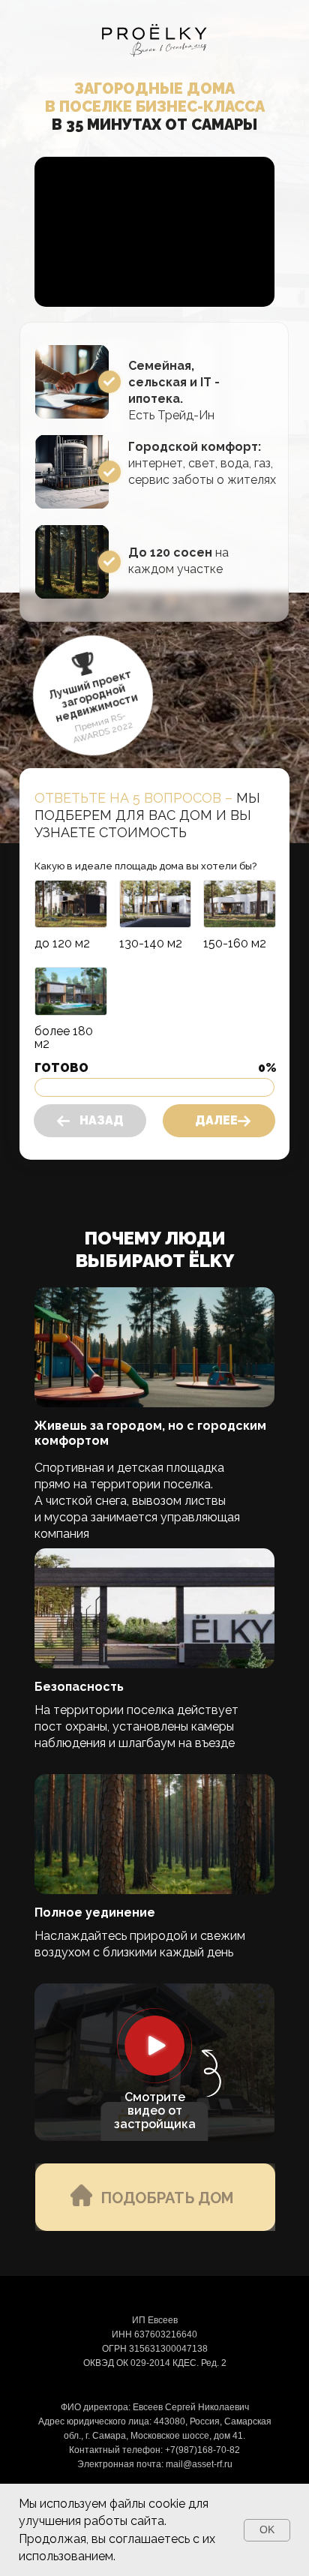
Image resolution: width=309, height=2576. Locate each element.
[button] (154, 2046)
